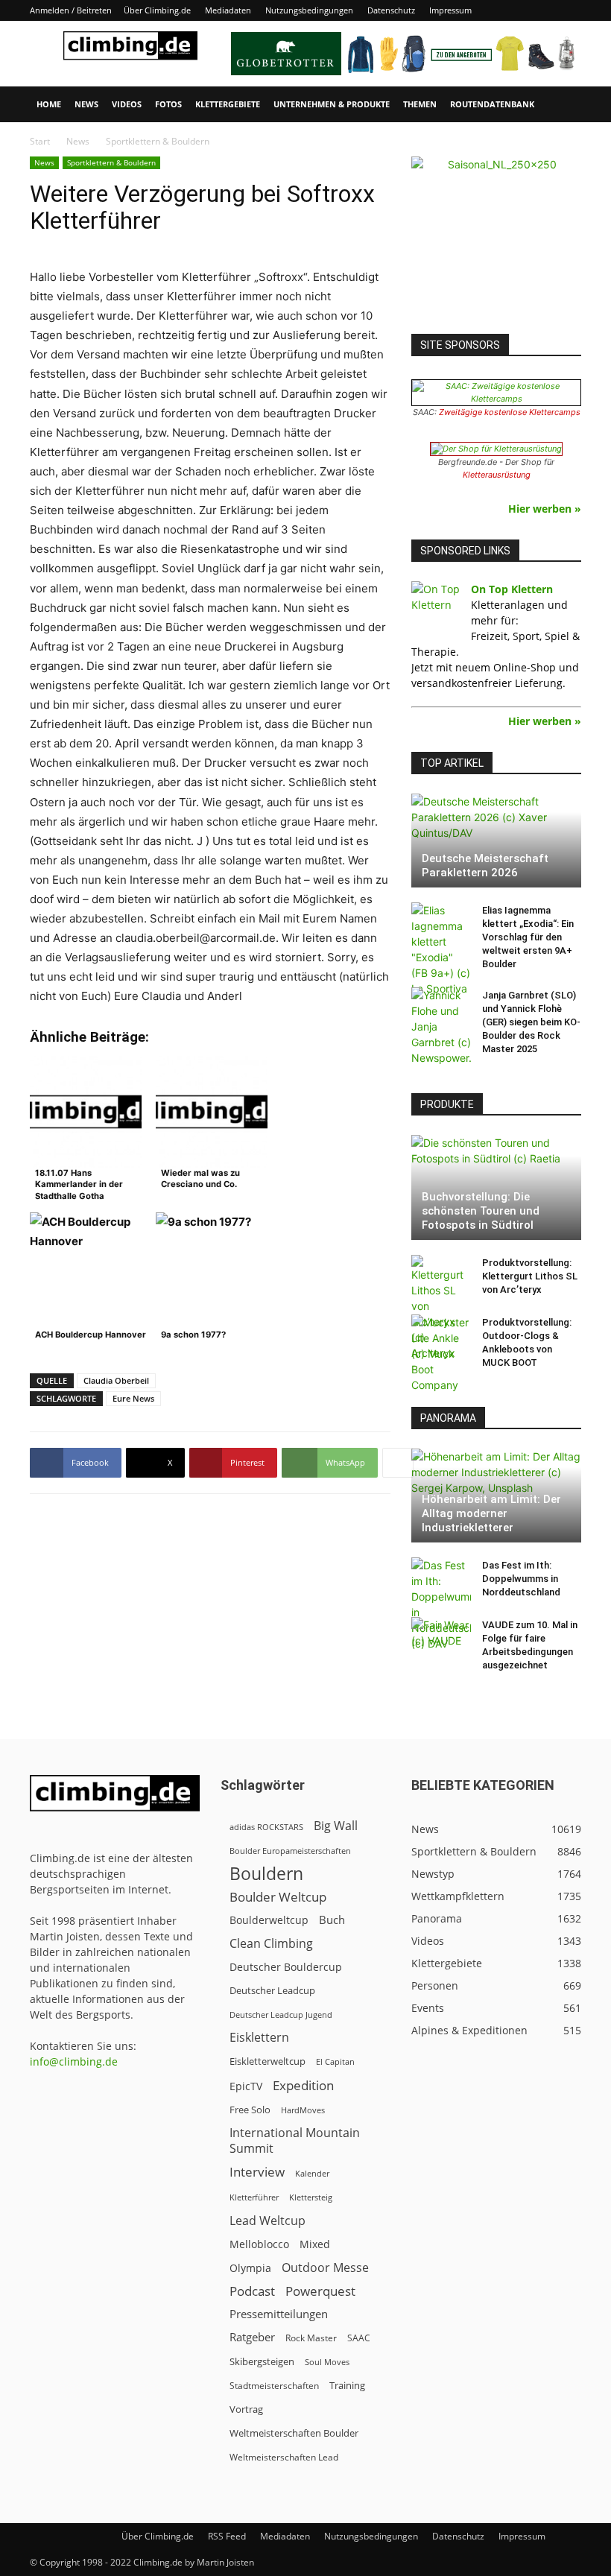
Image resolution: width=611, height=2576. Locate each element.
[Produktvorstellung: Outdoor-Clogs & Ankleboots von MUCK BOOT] (441, 1354)
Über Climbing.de (157, 10)
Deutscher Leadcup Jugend (281, 2015)
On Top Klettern (512, 589)
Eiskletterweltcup (267, 2061)
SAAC (359, 2338)
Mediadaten (228, 10)
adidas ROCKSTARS (266, 1827)
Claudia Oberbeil (116, 1380)
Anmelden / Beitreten (71, 10)
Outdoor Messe (325, 2268)
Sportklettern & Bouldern (111, 162)
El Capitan (335, 2062)
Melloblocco (259, 2244)
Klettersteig (311, 2197)
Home (49, 104)
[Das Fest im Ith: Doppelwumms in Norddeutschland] (441, 1604)
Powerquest (320, 2291)
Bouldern (266, 1874)
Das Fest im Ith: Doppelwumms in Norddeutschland (521, 1579)
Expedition (303, 2085)
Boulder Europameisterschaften (290, 1851)
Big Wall (336, 1826)
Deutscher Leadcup (272, 1990)
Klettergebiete (228, 104)
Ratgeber (252, 2337)
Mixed (315, 2244)
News (86, 104)
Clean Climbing (271, 1944)
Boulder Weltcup (278, 1897)
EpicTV (246, 2086)
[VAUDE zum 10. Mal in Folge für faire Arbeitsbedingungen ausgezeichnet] (441, 1639)
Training (347, 2385)
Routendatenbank (492, 104)
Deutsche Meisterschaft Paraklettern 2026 (485, 865)
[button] (563, 105)
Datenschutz (391, 10)
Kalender (312, 2173)
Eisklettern (259, 2038)
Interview (257, 2172)
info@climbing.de (74, 2061)
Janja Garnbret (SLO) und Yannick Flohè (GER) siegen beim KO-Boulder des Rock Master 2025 (531, 1022)
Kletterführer (254, 2197)
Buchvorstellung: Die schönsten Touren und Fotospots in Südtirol (481, 1211)
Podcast (252, 2291)
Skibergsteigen (262, 2361)
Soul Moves (327, 2362)
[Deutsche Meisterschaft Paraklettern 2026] (496, 841)
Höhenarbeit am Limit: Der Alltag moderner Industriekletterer (491, 1513)
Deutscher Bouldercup (286, 1967)
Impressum (450, 10)
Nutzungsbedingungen (309, 10)
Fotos (168, 104)
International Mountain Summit (295, 2141)
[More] (398, 1463)
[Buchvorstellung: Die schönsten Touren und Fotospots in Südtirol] (496, 1187)
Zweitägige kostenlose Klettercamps (510, 412)
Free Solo (250, 2110)
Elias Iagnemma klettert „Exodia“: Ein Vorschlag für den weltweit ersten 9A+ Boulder (528, 937)
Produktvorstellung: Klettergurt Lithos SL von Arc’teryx (530, 1276)
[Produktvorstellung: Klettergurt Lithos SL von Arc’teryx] (441, 1308)
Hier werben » (545, 509)
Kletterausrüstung (497, 475)
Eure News (133, 1398)
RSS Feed (227, 2536)
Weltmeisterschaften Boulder (294, 2433)
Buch (332, 1920)
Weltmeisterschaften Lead (284, 2457)
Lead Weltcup (267, 2221)
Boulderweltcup (269, 1920)
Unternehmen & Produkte (332, 104)
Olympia (250, 2268)
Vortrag (246, 2409)
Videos (127, 104)
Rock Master (311, 2338)
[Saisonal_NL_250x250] (496, 241)
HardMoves (303, 2110)
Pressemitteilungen (279, 2314)
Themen (420, 104)
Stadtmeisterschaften (274, 2386)
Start (40, 141)
